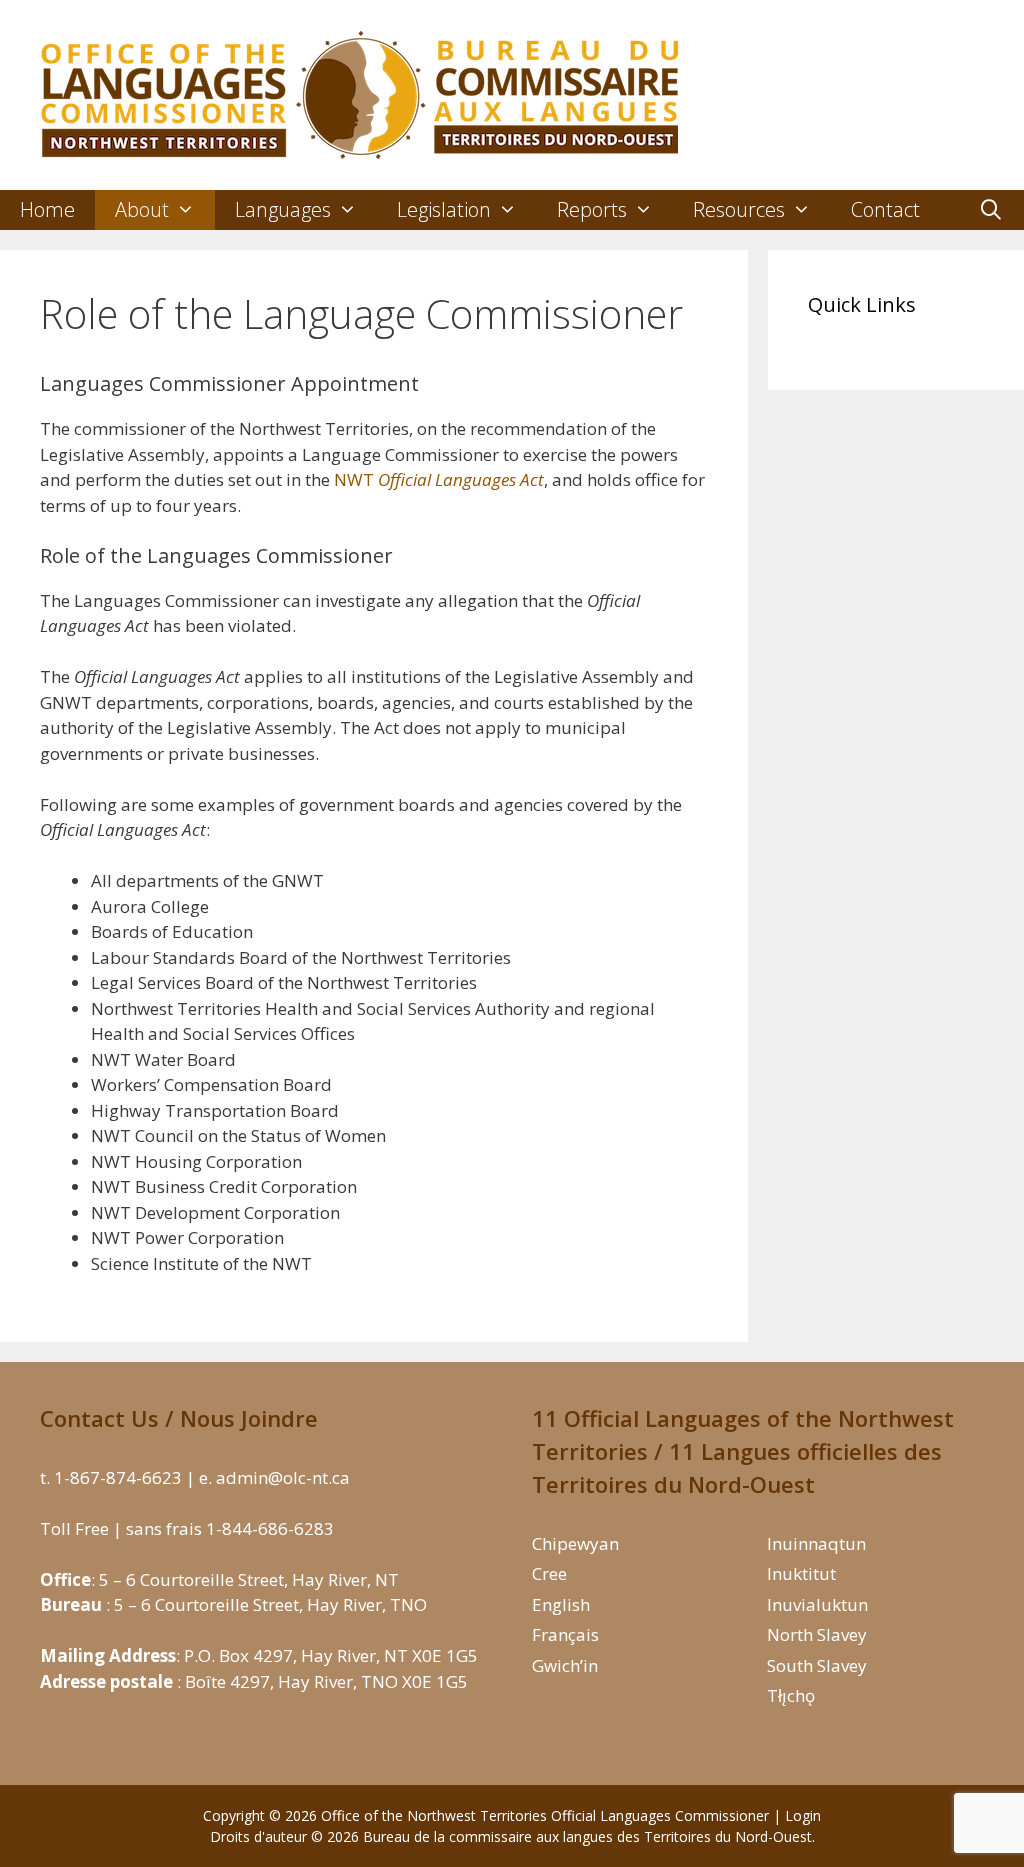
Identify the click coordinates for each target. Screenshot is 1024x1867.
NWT (439, 479)
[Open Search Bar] (991, 210)
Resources (739, 209)
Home (47, 209)
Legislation (444, 209)
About (142, 209)
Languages (283, 209)
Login (803, 1815)
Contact (885, 209)
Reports (592, 209)
